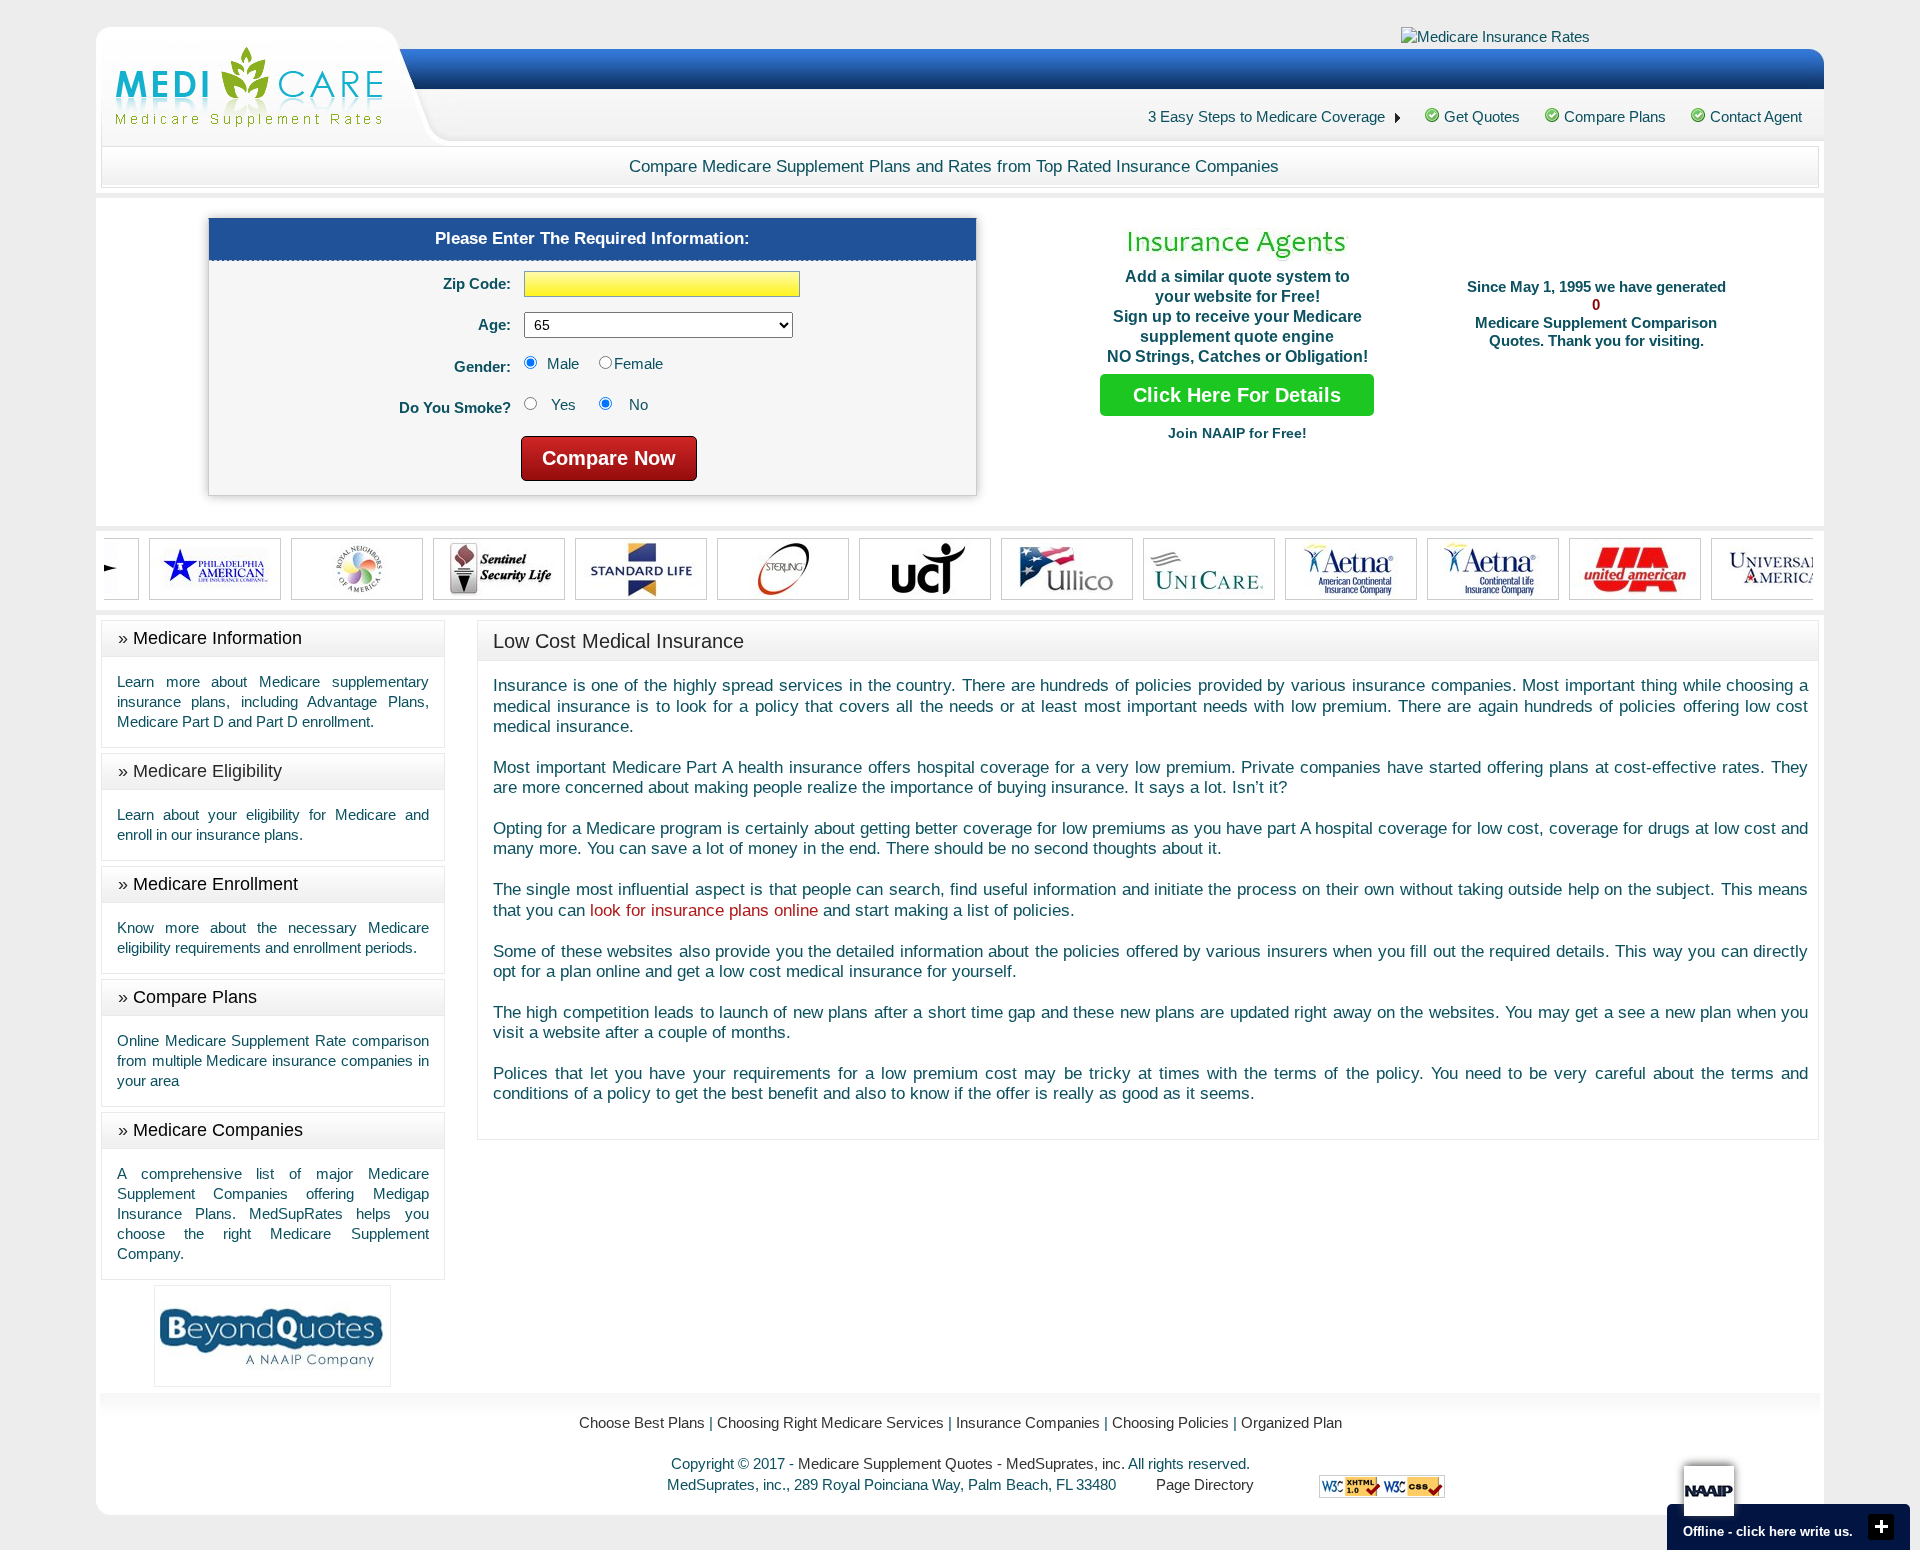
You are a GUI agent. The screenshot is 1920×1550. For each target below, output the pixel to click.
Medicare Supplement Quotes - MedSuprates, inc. (961, 1463)
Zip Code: (477, 283)
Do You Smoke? (455, 407)
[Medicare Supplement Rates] (249, 89)
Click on (361, 449)
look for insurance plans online (704, 910)
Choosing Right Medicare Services (830, 1422)
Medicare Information (217, 638)
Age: (494, 324)
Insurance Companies (1028, 1422)
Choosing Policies (1170, 1422)
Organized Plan (1291, 1422)
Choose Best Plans (642, 1422)
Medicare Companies (218, 1130)
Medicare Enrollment (215, 884)
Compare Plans (195, 997)
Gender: (482, 366)
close (1881, 1527)
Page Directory (1205, 1484)
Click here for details (1237, 395)
